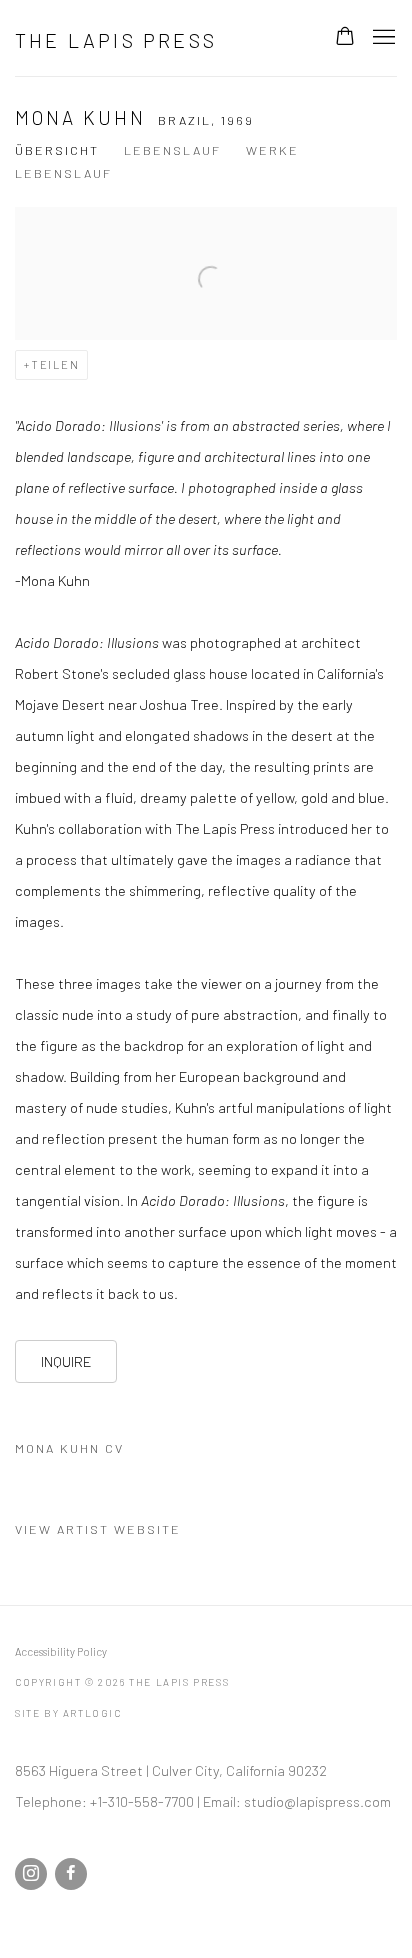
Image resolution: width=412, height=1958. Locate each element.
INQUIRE (66, 1361)
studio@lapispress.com (317, 1801)
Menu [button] (382, 38)
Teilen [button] (55, 364)
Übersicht (57, 150)
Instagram (31, 1874)
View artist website (98, 1529)
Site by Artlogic (68, 1713)
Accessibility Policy (61, 1651)
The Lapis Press (116, 40)
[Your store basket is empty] (345, 38)
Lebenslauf (172, 150)
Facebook (71, 1874)
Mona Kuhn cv (118, 1452)
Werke (272, 150)
